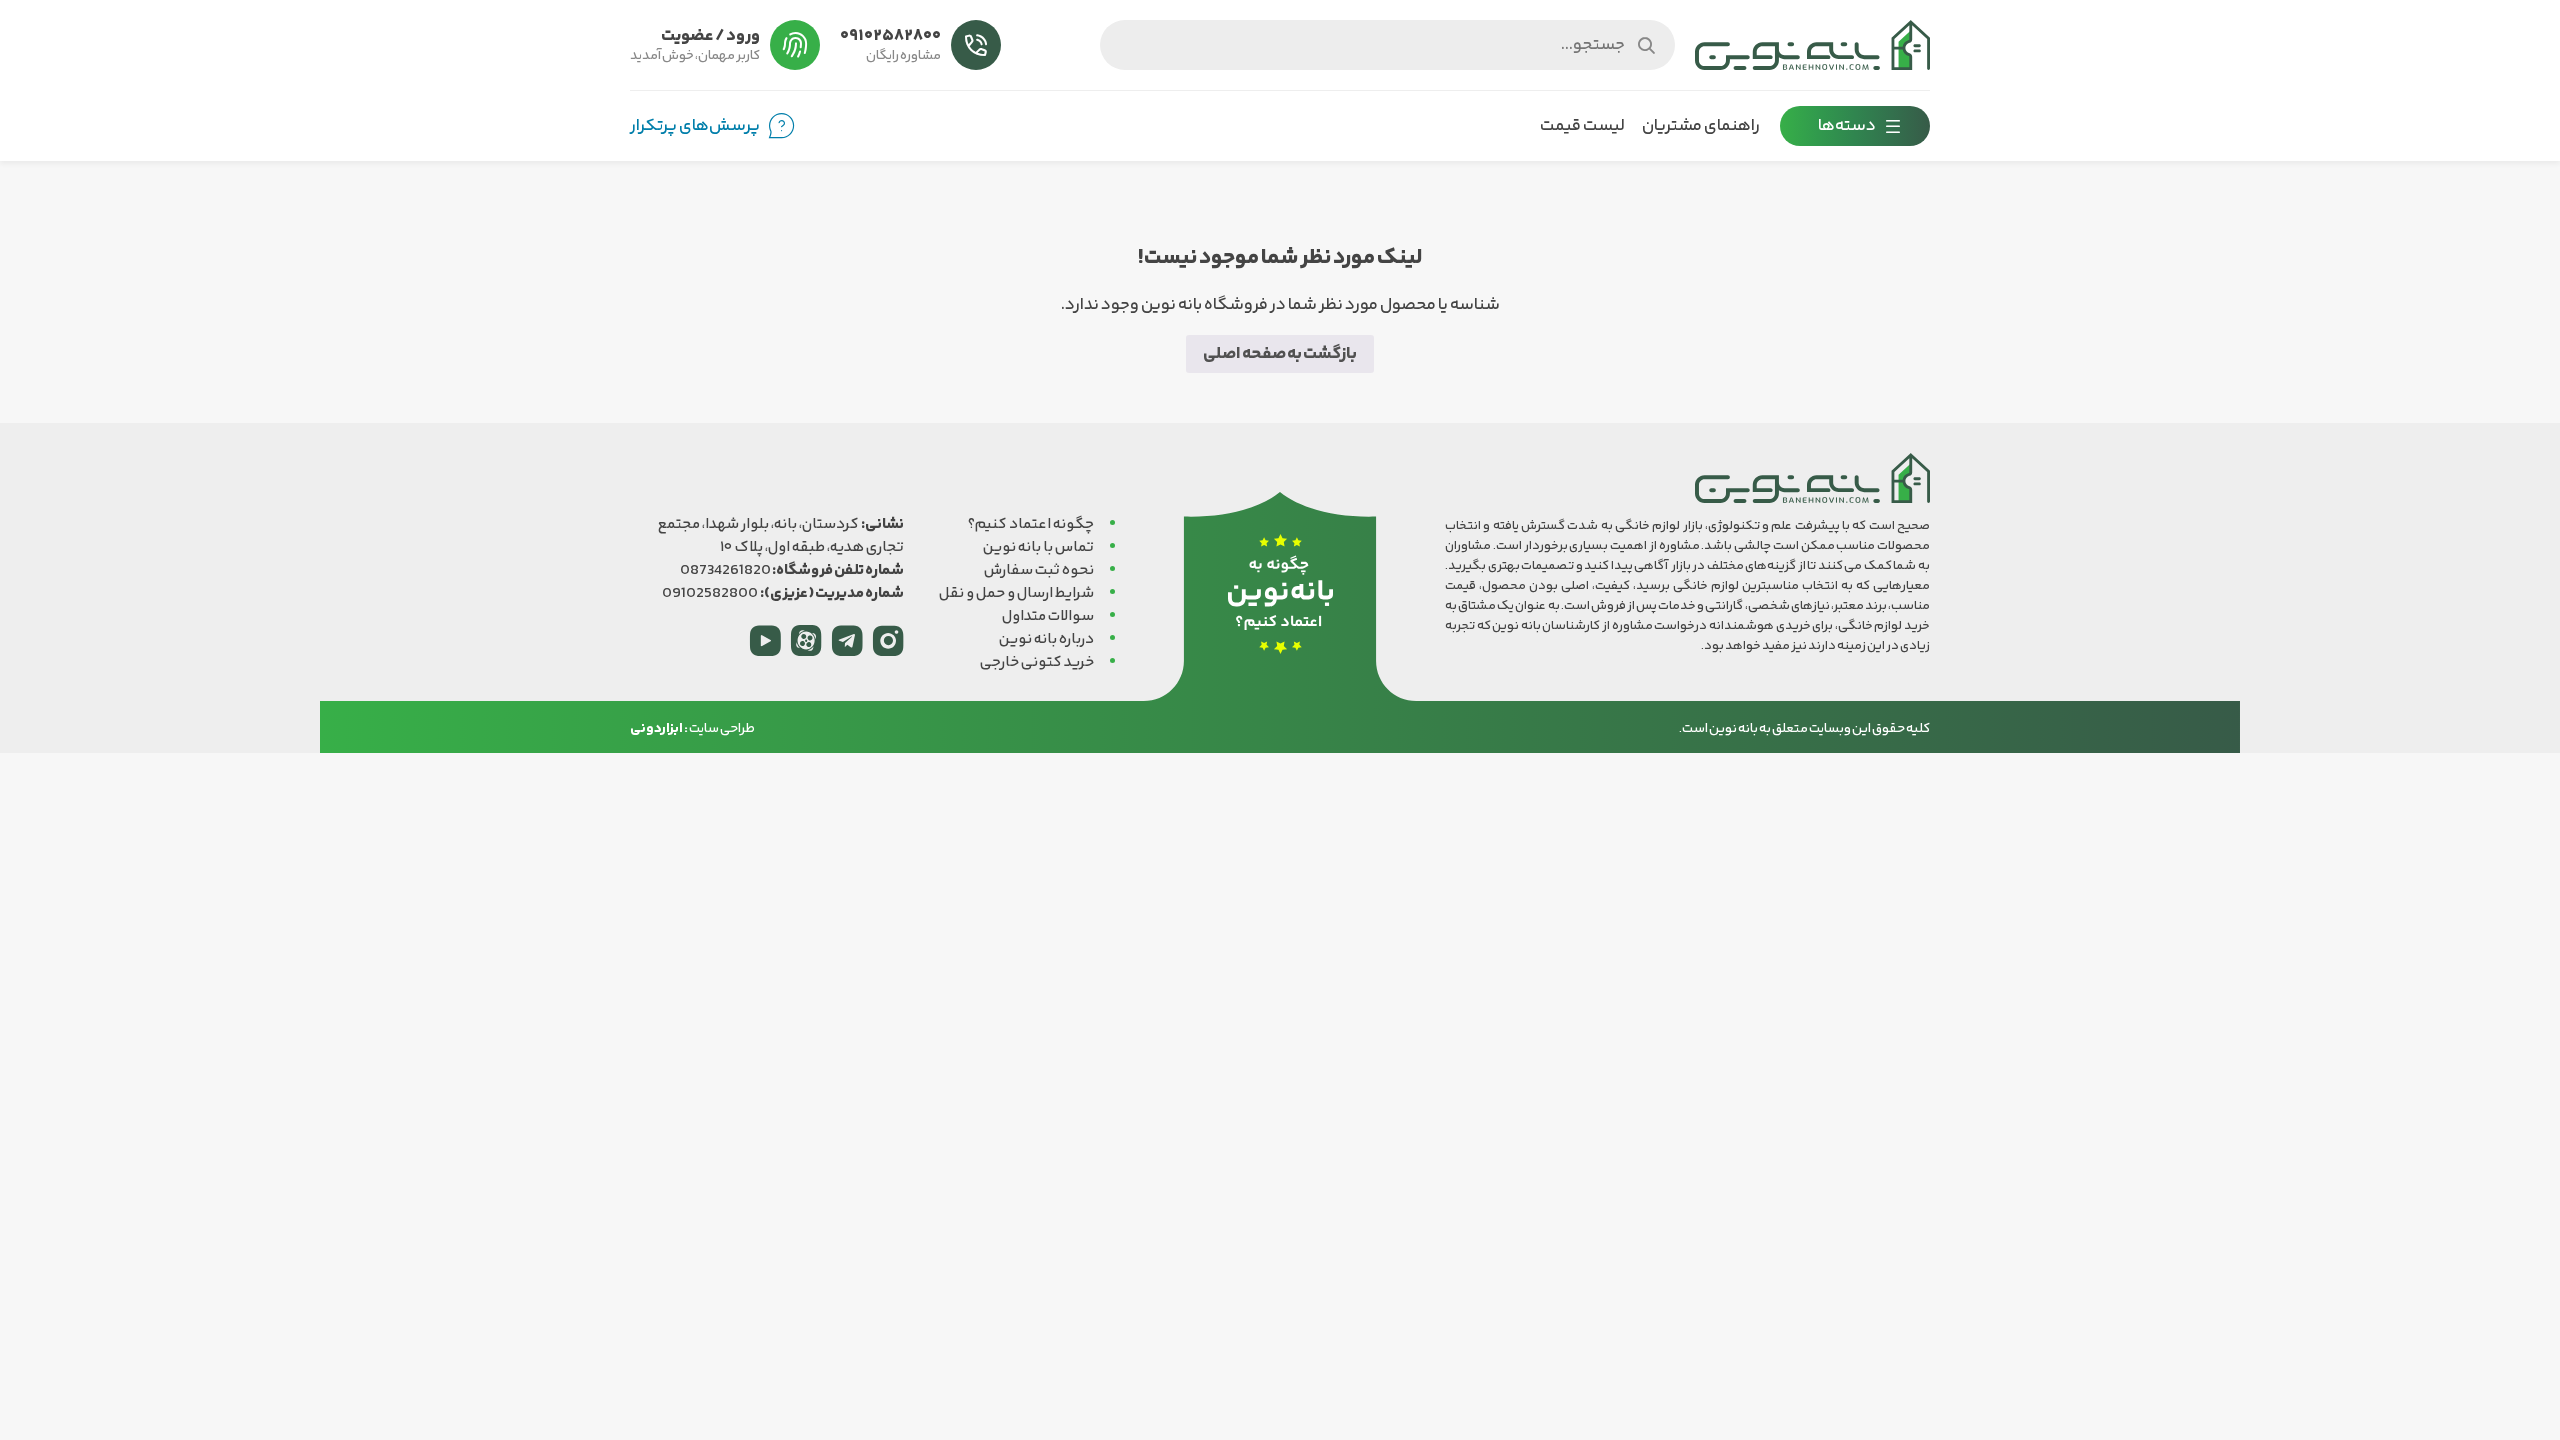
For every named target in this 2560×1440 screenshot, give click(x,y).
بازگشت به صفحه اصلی (1280, 354)
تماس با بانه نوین (1038, 547)
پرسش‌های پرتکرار (695, 126)
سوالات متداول (1048, 616)
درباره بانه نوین (1046, 639)
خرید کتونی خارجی (1037, 662)
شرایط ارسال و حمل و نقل (1016, 593)
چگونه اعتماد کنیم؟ (1031, 524)
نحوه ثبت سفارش (1039, 570)
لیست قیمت (1582, 126)
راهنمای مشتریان (1701, 126)
